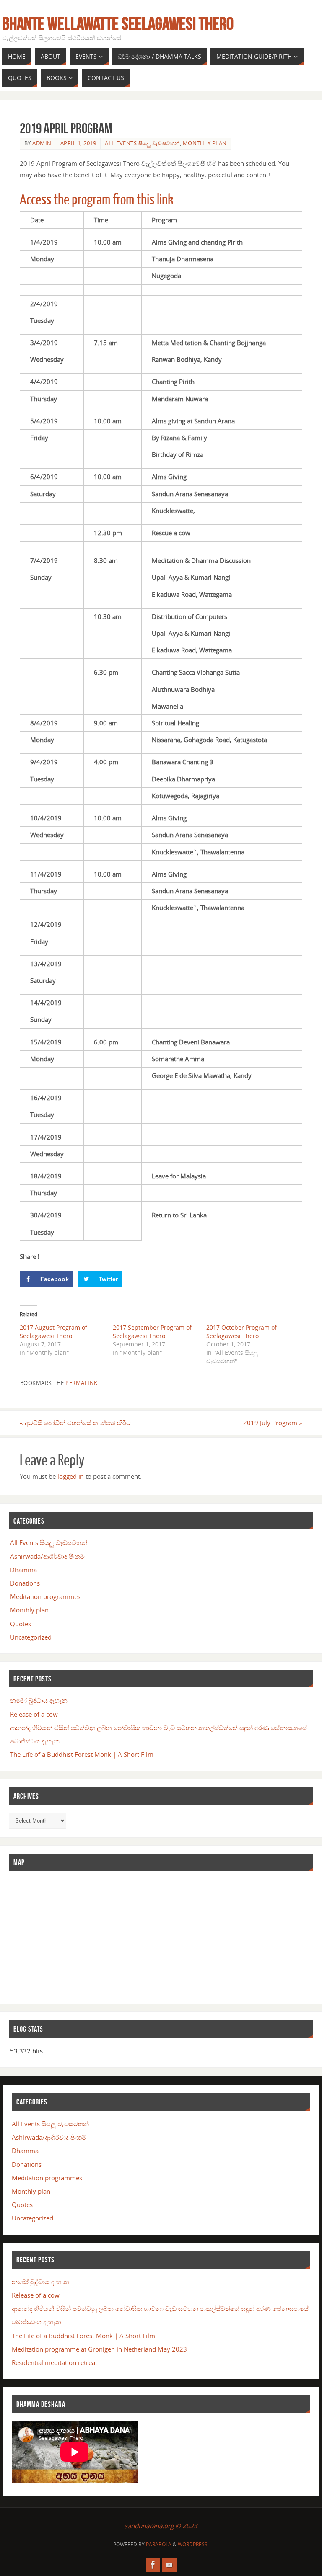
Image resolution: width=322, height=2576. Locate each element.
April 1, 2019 (78, 143)
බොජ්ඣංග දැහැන (35, 1741)
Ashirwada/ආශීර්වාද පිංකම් (47, 1556)
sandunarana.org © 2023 (161, 2526)
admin (42, 143)
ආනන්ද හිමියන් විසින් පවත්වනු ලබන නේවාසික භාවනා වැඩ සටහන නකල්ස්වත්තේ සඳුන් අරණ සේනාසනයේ (158, 1728)
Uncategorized (31, 1637)
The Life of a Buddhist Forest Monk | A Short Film (82, 1754)
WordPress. (193, 2544)
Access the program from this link (97, 200)
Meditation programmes (45, 1596)
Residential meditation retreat (55, 2362)
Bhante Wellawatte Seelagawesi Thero (118, 23)
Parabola (159, 2544)
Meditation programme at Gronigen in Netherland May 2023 (99, 2349)
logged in (71, 1476)
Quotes (21, 1624)
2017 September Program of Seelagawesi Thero (152, 1332)
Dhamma (23, 1570)
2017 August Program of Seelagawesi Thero (53, 1332)
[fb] (153, 2565)
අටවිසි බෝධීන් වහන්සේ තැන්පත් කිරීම (75, 1423)
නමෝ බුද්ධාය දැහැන (39, 1700)
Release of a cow (34, 1714)
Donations (25, 1583)
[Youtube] (169, 2565)
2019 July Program (273, 1423)
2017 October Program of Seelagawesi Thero (241, 1332)
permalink (82, 1383)
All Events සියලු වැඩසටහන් (142, 143)
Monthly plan (205, 143)
